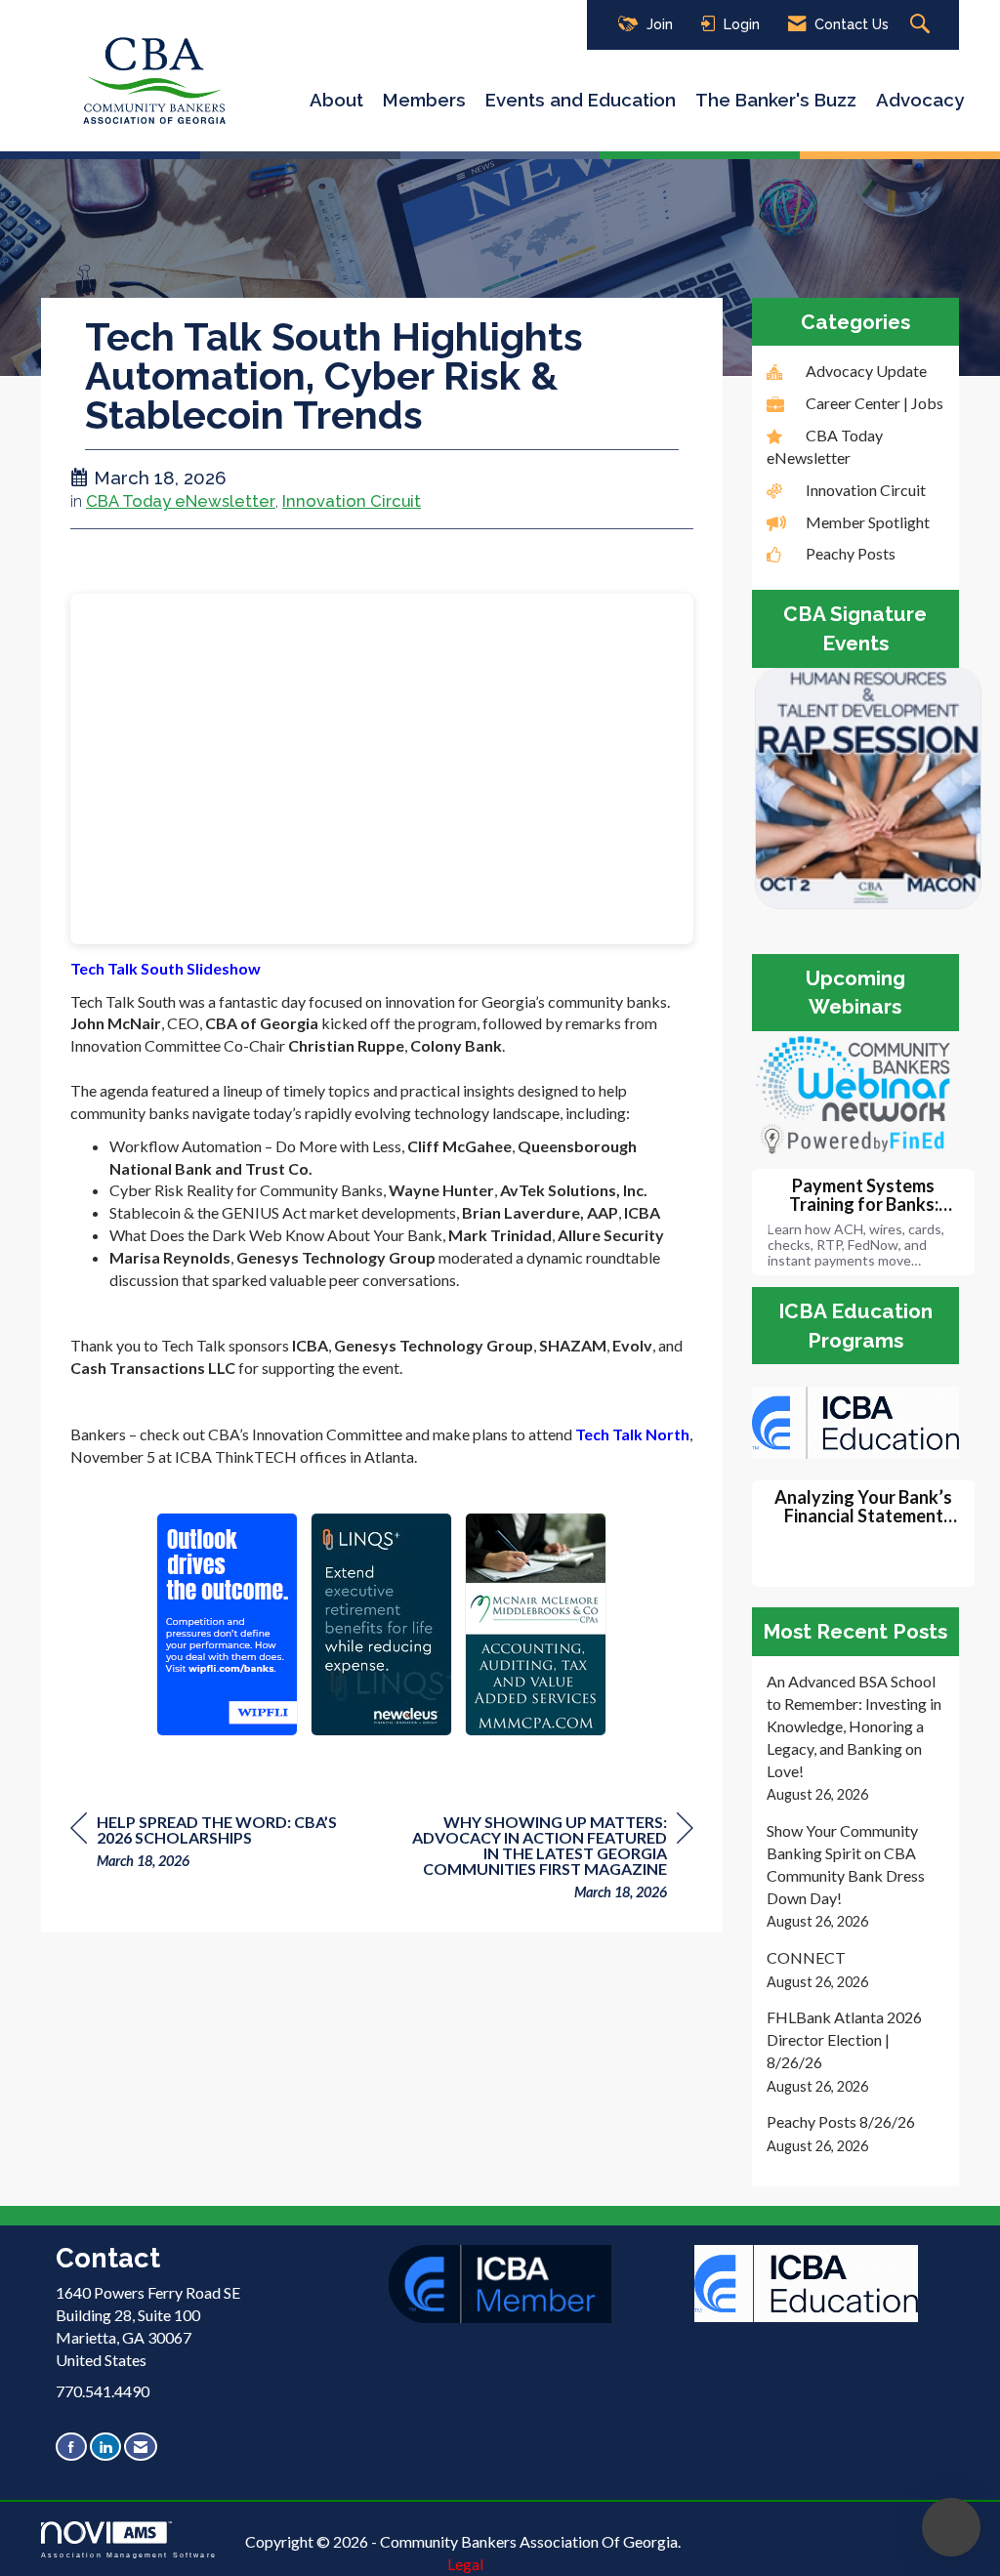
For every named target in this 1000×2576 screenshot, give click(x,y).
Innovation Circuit (352, 501)
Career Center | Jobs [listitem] (875, 403)
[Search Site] (922, 25)
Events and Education (581, 100)
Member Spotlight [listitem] (868, 522)
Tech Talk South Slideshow (166, 968)
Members (424, 100)
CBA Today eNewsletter (181, 501)
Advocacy (920, 100)
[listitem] (856, 1738)
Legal (465, 2564)
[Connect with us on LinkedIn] (105, 2447)
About (336, 100)
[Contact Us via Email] (141, 2447)
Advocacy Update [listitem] (866, 371)
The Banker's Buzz (776, 100)
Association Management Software (129, 2554)
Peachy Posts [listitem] (851, 553)
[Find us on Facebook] (71, 2447)
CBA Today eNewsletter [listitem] (825, 446)
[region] (547, 1860)
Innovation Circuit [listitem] (866, 490)
